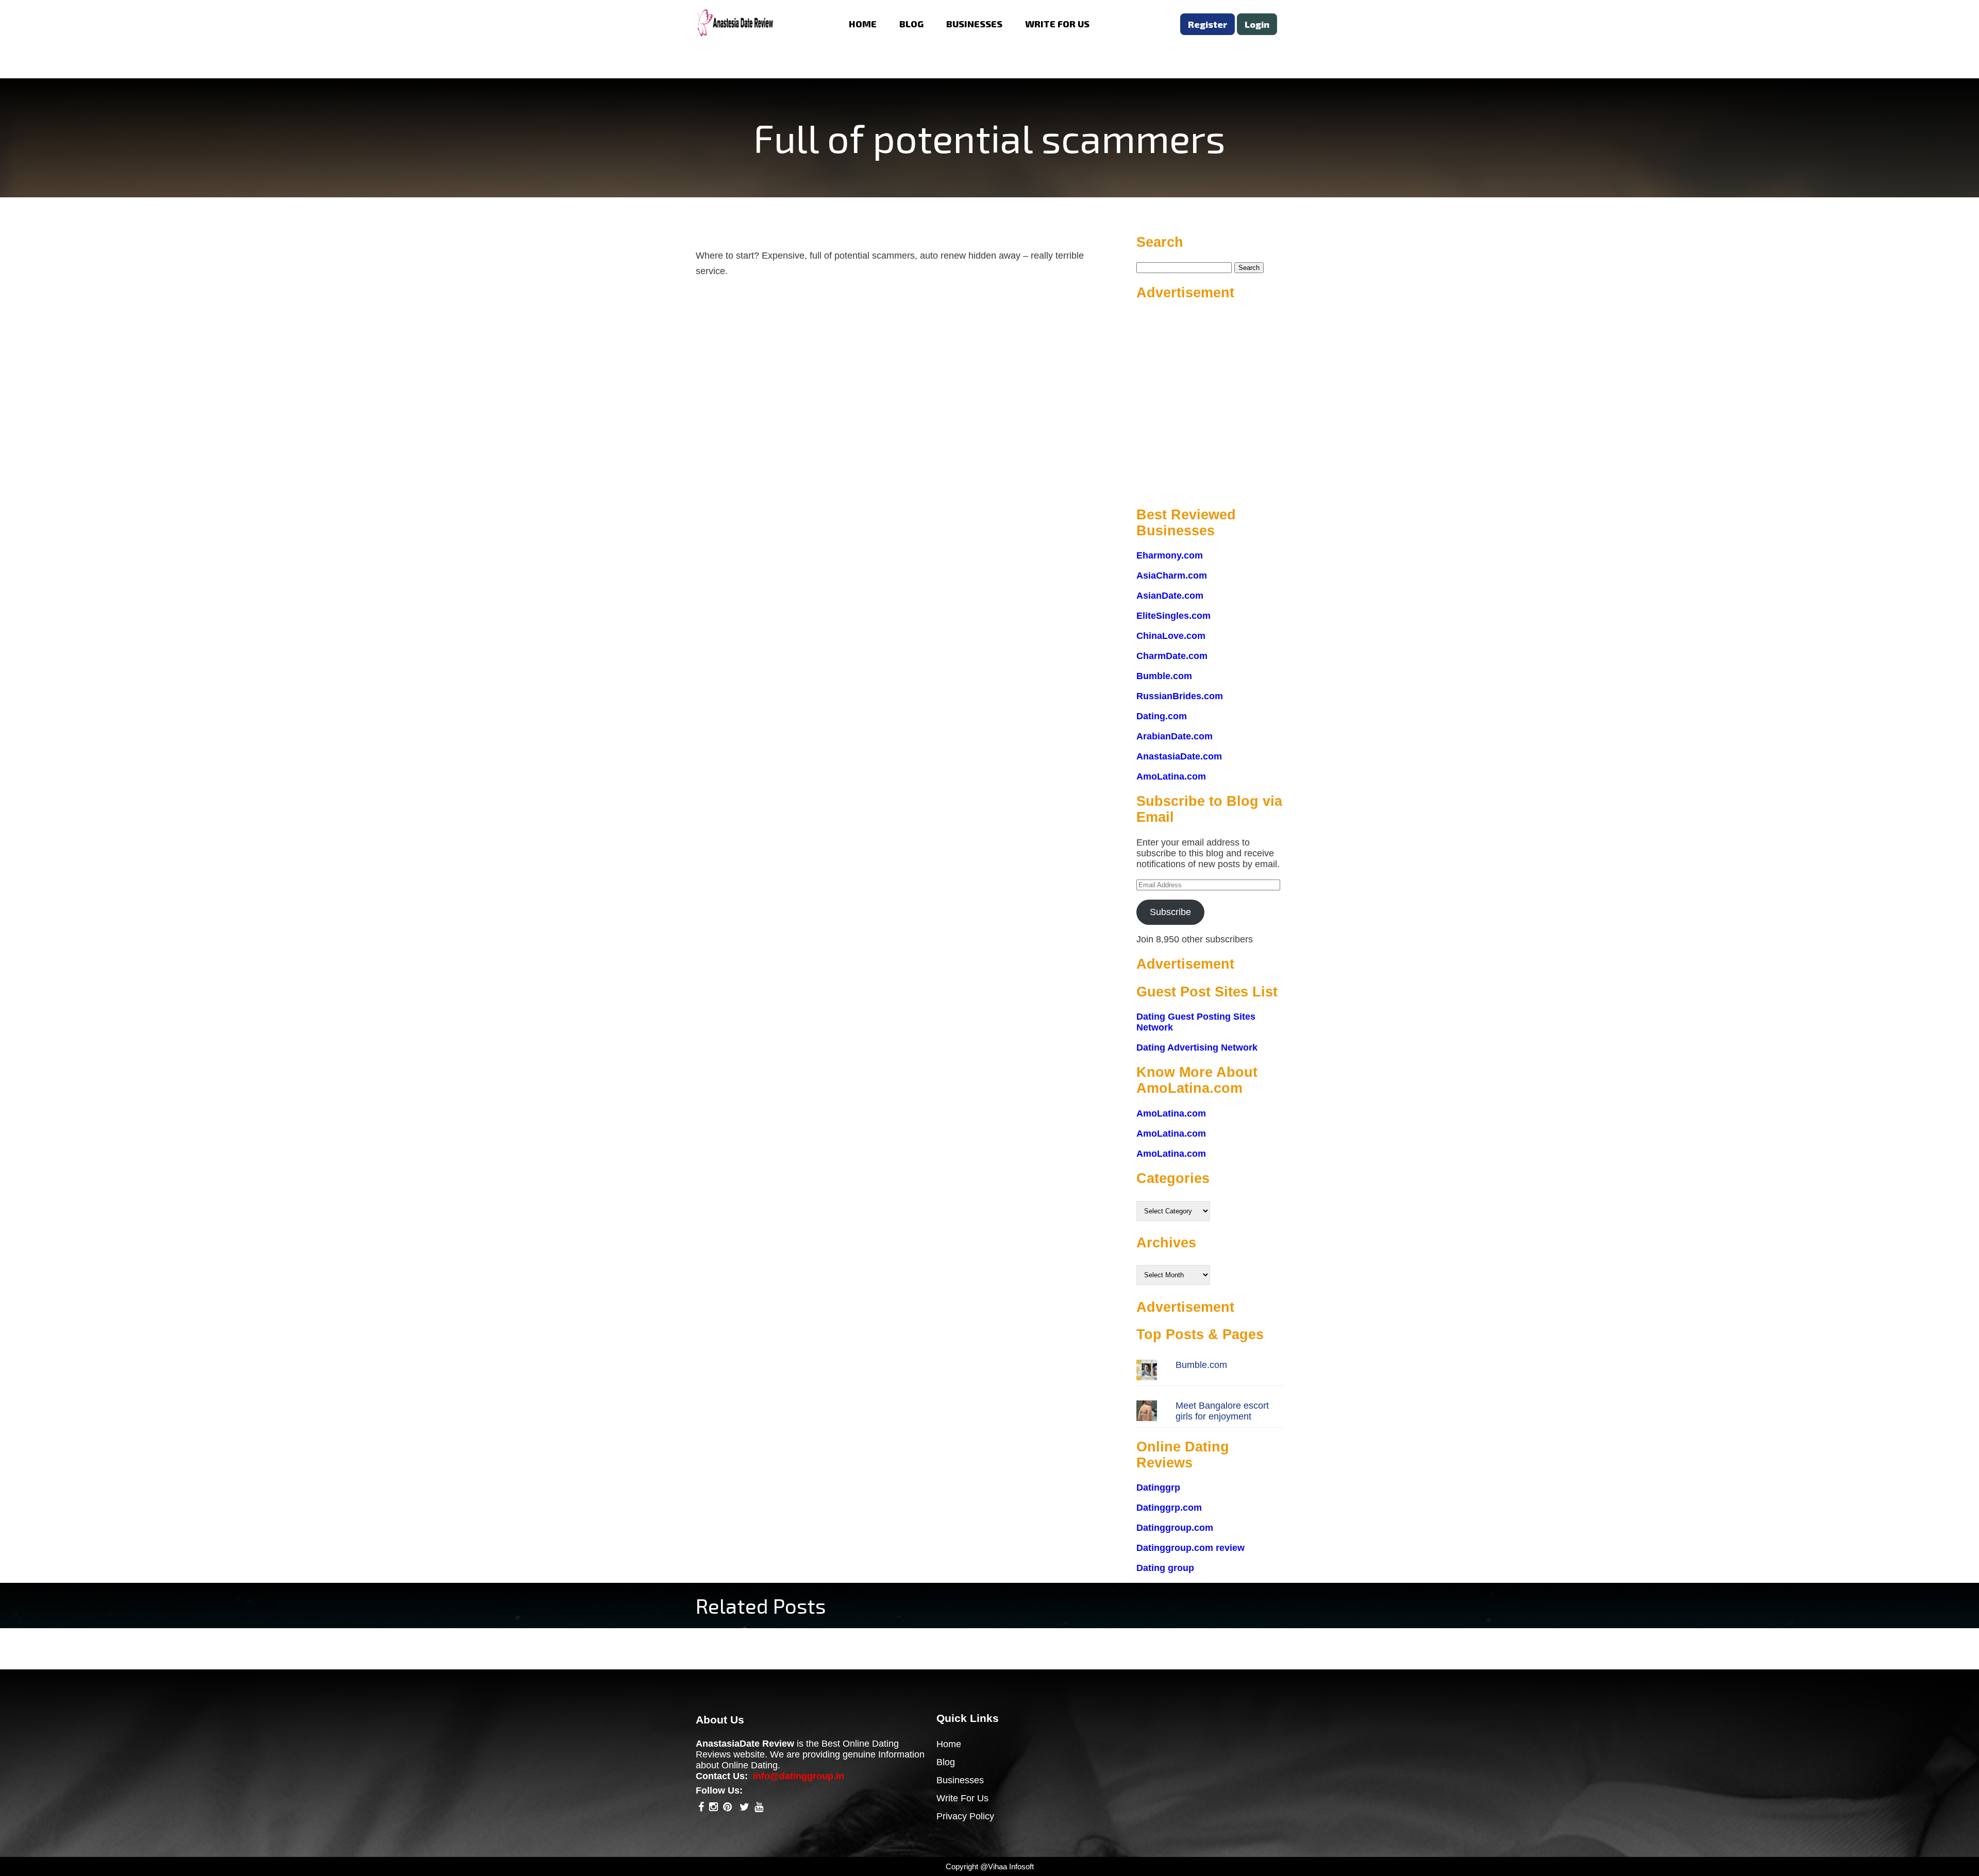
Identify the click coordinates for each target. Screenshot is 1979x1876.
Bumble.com (1164, 676)
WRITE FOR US (1057, 24)
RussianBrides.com (1180, 696)
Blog (946, 1762)
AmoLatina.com (1171, 776)
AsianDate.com (1170, 596)
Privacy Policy (965, 1816)
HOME (863, 24)
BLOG (911, 24)
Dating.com (1162, 716)
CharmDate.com (1172, 656)
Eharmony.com (1170, 555)
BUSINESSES (974, 24)
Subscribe (1170, 912)
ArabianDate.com (1175, 736)
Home (949, 1744)
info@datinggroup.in (799, 1776)
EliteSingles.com (1173, 616)
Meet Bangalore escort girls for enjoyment (1222, 1411)
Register (1207, 24)
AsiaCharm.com (1172, 576)
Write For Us (962, 1798)
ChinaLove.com (1171, 636)
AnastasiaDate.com (1179, 756)
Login (1257, 24)
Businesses (960, 1780)
